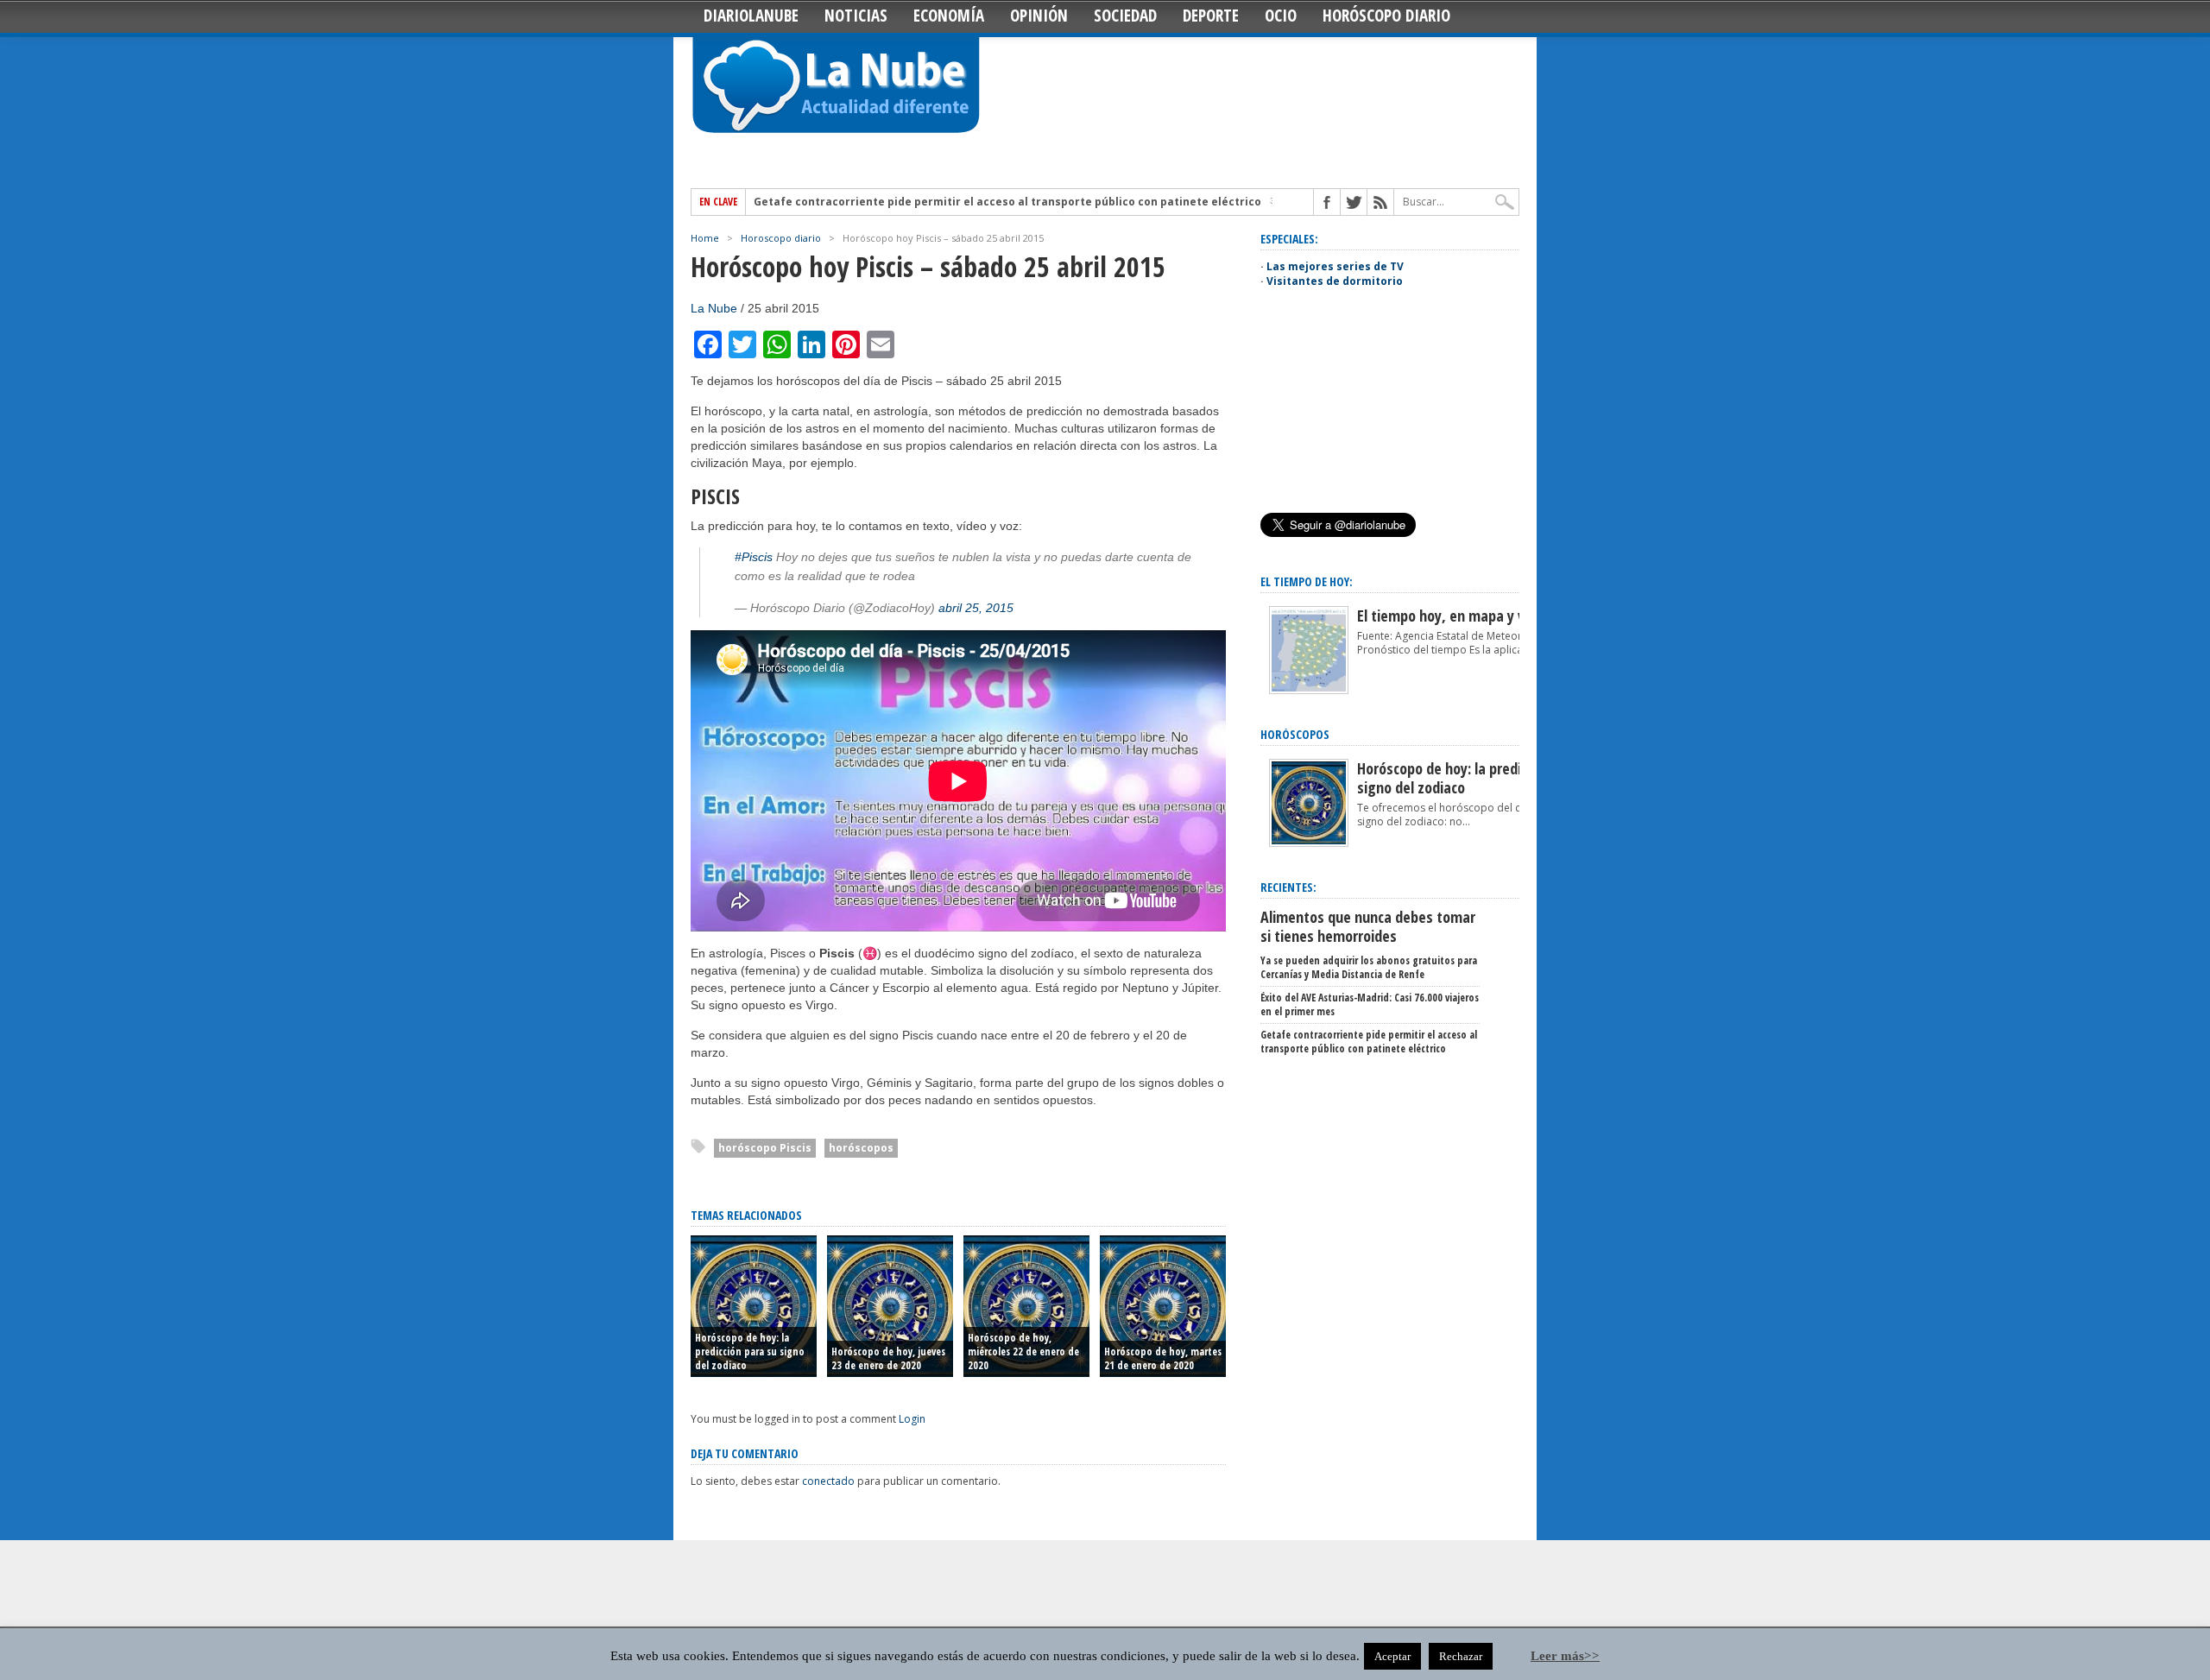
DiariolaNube (751, 16)
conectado (828, 1481)
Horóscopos (1295, 734)
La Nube (714, 308)
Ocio (1281, 16)
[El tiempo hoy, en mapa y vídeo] (1309, 690)
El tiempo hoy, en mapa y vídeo (1454, 616)
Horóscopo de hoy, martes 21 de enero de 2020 (1163, 1358)
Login (912, 1419)
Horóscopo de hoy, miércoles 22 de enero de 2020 (1023, 1352)
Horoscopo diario (781, 238)
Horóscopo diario (1386, 16)
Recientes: (1288, 887)
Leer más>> (1565, 1656)
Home (705, 238)
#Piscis (754, 557)
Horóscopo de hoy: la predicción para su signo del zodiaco (750, 1352)
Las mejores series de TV (1335, 266)
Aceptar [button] (1392, 1656)
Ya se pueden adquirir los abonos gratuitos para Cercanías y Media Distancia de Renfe (1369, 967)
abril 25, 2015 (976, 608)
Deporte (1211, 16)
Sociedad (1125, 16)
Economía (949, 16)
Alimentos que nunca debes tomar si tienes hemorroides (1368, 926)
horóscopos (861, 1148)
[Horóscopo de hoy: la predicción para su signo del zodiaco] (1309, 843)
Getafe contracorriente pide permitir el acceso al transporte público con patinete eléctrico (1007, 202)
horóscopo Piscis (765, 1148)
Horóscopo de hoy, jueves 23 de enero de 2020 (888, 1358)
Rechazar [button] (1461, 1656)
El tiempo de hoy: (1307, 581)
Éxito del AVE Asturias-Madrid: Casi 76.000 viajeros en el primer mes (1370, 1004)
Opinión (1039, 16)
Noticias (856, 16)
